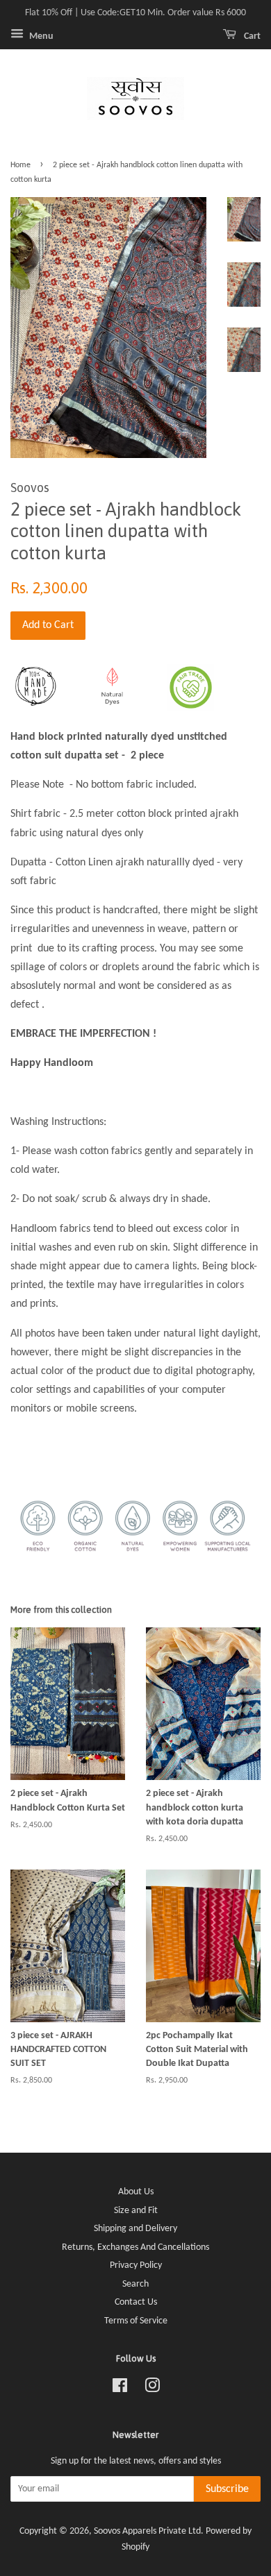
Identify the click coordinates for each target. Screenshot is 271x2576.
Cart (251, 36)
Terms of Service (136, 2321)
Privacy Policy (136, 2265)
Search (135, 2284)
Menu (40, 36)
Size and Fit (136, 2211)
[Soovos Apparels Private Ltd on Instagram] (152, 2389)
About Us (136, 2192)
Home (20, 165)
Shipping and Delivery (135, 2229)
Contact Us (136, 2302)
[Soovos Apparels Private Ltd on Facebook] (120, 2389)
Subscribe (227, 2489)
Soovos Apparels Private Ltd (147, 2531)
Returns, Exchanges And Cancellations (135, 2247)
